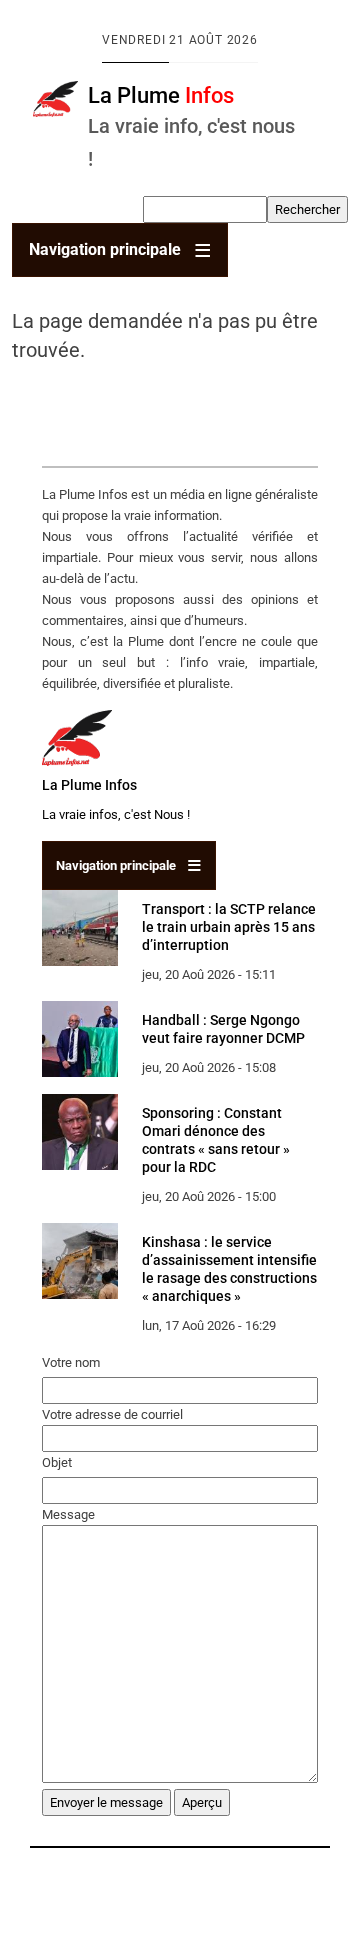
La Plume (161, 95)
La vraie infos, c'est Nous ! (116, 814)
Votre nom (71, 1362)
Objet (57, 1462)
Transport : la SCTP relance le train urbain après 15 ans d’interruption (229, 927)
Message (68, 1514)
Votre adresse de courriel (112, 1414)
